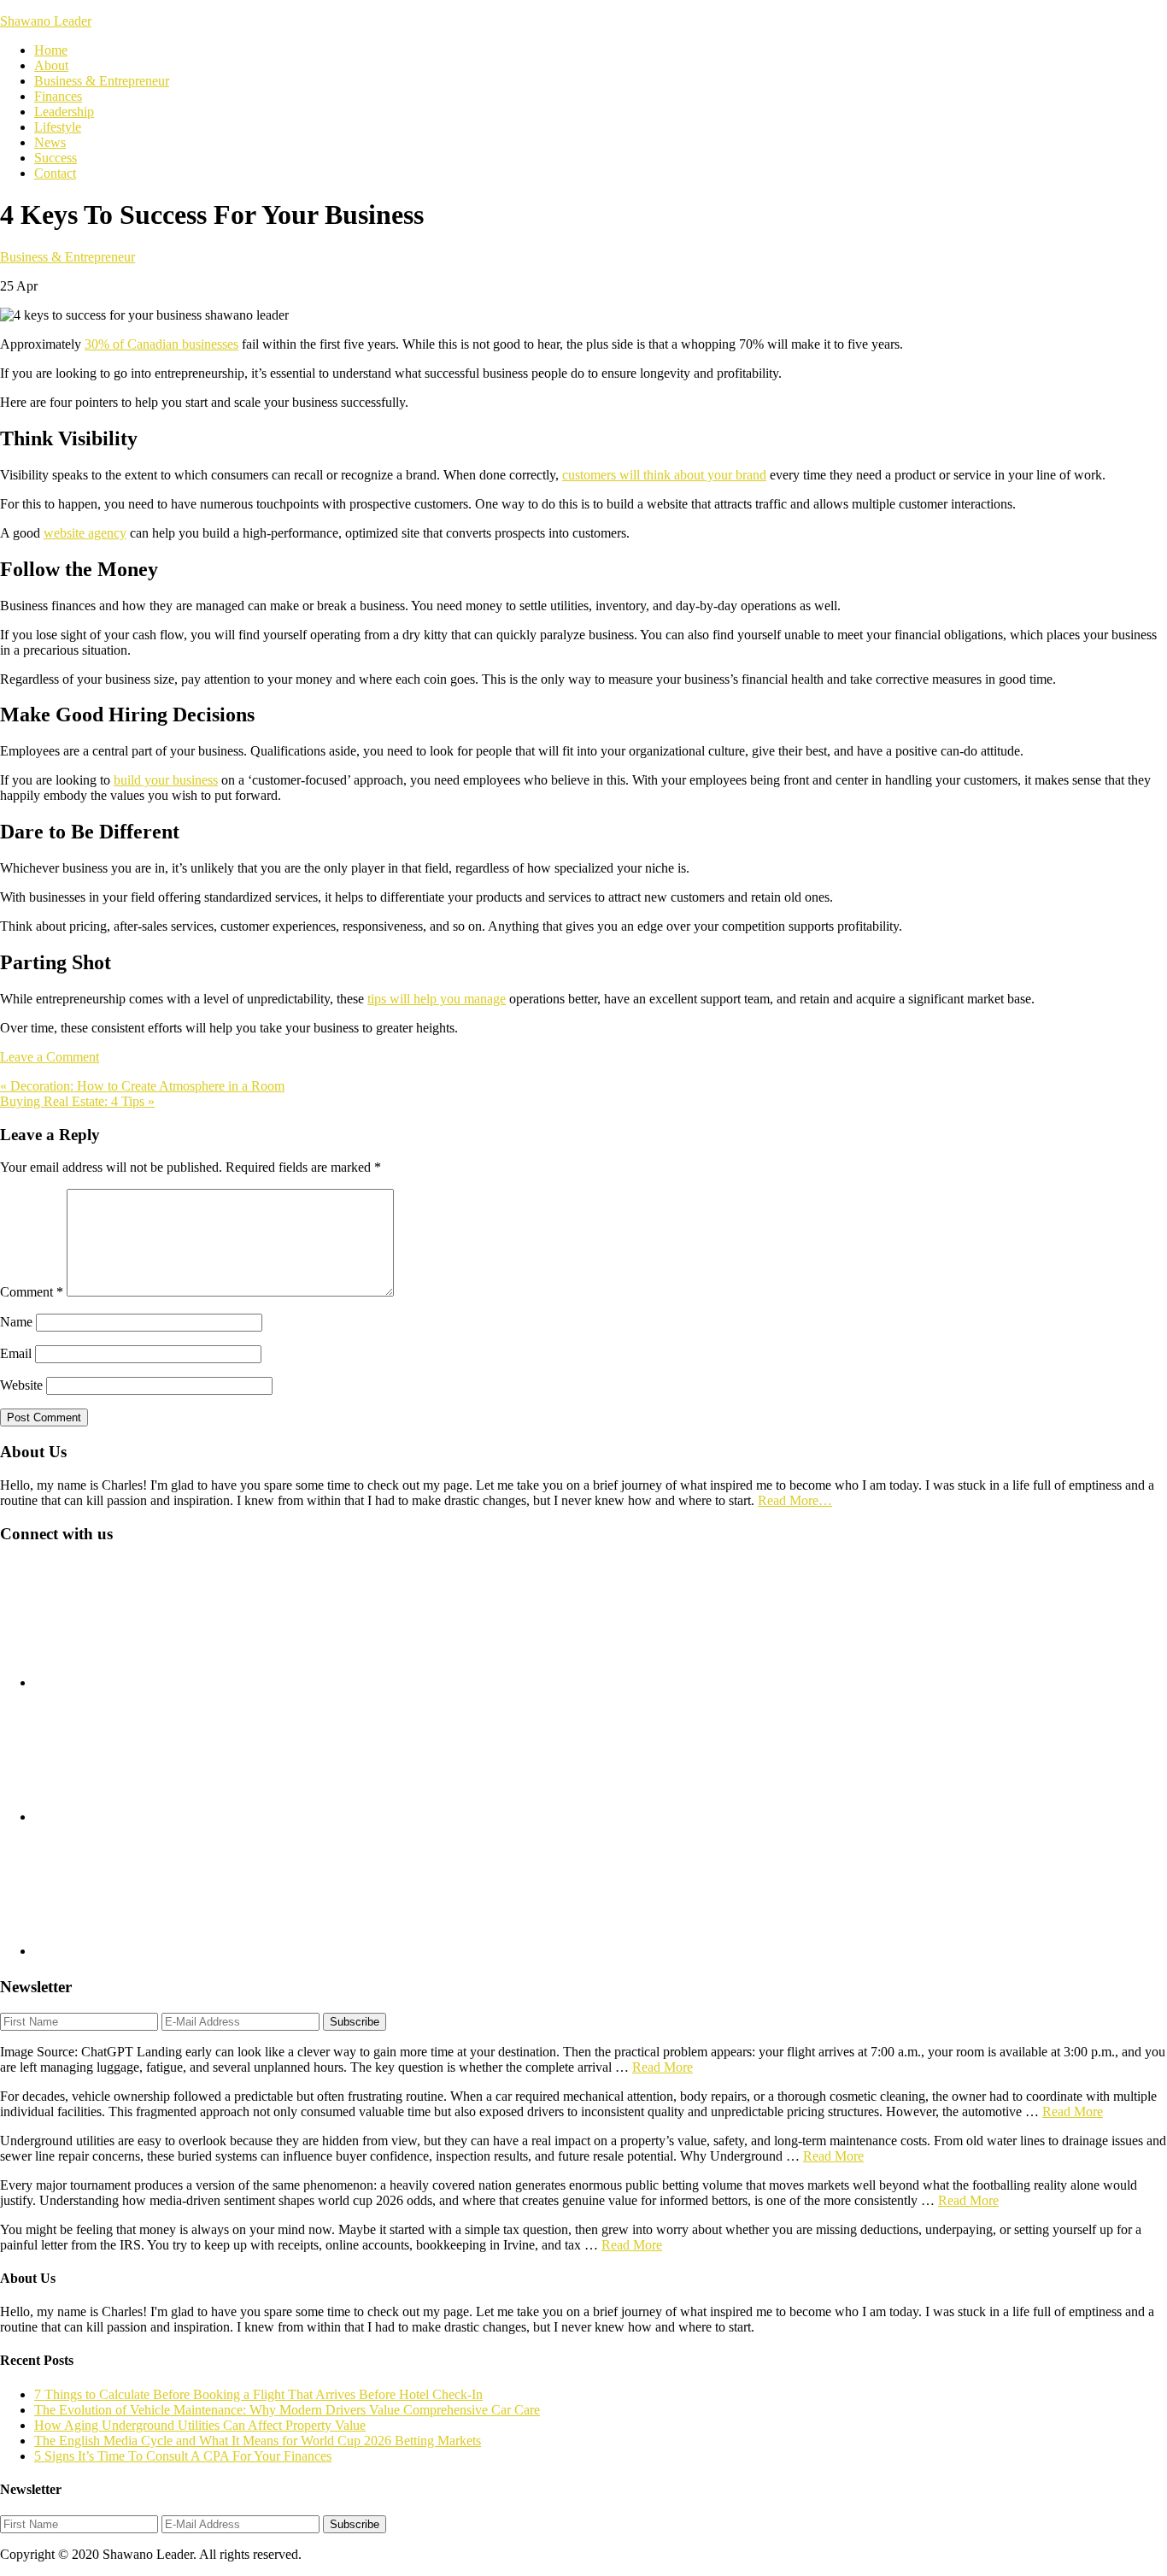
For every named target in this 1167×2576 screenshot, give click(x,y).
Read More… (795, 1500)
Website (21, 1385)
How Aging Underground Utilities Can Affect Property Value (200, 2425)
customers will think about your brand (664, 475)
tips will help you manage (437, 999)
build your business (166, 780)
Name (16, 1322)
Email (16, 1353)
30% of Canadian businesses (161, 344)
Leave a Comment (50, 1057)
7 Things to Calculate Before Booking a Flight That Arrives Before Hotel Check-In (258, 2394)
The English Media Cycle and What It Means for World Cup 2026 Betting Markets (258, 2441)
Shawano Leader (46, 21)
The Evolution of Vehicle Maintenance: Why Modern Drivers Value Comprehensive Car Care (287, 2410)
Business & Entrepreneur (67, 257)
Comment (32, 1292)
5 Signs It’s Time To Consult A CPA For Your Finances (183, 2456)
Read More (663, 2067)
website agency (85, 533)
